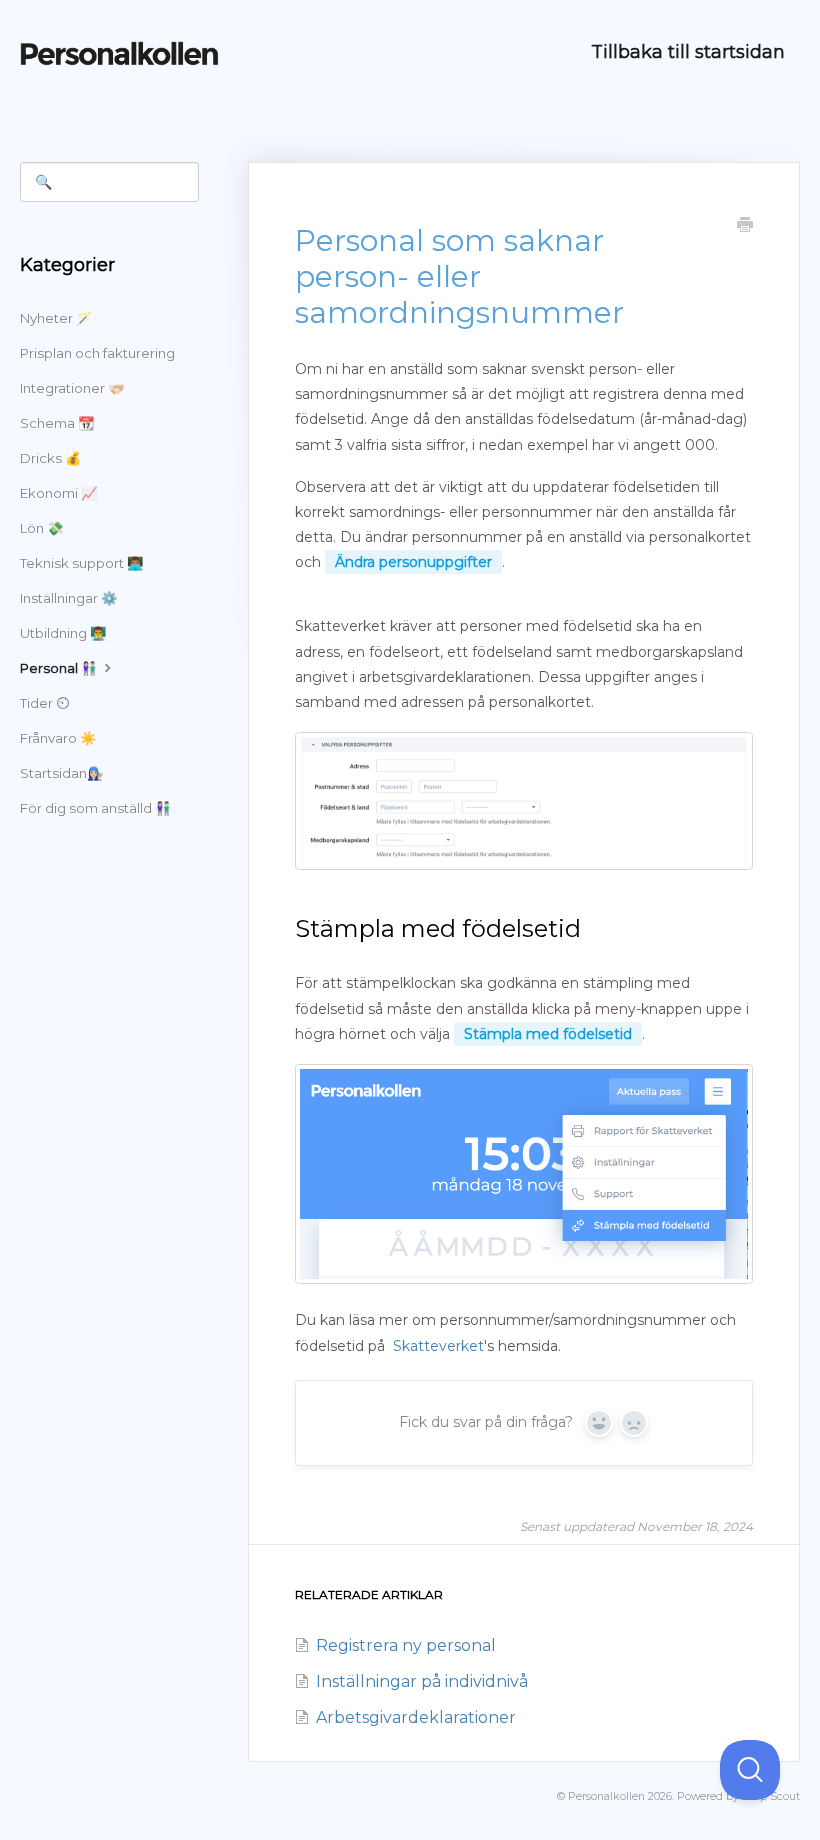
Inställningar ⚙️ (68, 598)
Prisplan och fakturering (97, 353)
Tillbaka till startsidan (688, 52)
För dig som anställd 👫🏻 (95, 808)
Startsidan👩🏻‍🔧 (61, 773)
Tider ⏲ (44, 703)
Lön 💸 (41, 528)
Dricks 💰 (50, 458)
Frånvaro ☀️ (58, 738)
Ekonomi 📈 (58, 493)
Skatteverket (438, 1346)
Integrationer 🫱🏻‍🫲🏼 (72, 388)
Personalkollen (606, 1796)
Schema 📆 (57, 423)
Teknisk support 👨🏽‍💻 (81, 563)
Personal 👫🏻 (60, 668)
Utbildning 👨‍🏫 (63, 633)
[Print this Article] (745, 227)
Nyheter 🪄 (56, 318)
